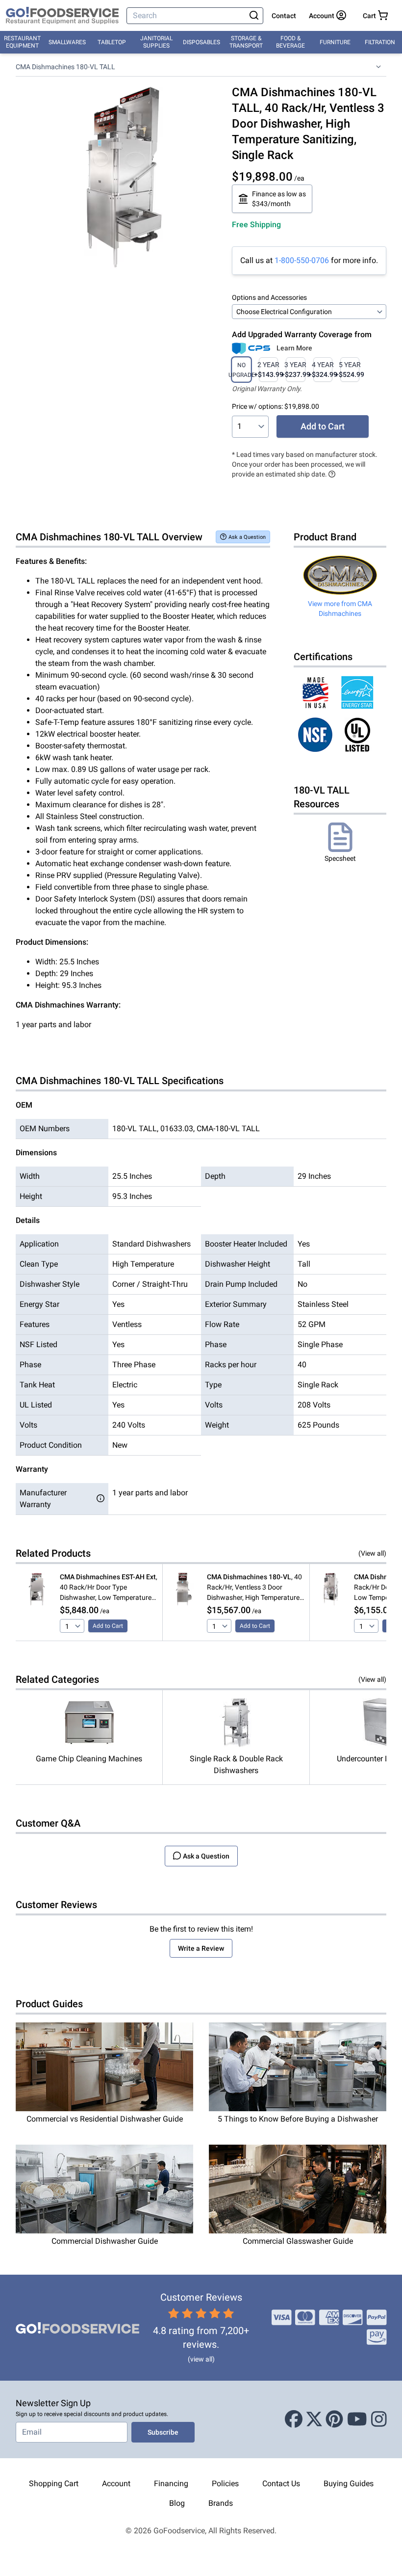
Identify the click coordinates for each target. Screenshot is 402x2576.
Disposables (201, 42)
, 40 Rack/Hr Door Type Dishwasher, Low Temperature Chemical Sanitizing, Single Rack (109, 1588)
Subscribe (163, 2432)
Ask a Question (247, 537)
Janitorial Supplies (156, 42)
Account (116, 2483)
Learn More (294, 348)
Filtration (380, 42)
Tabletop (112, 42)
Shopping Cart (54, 2483)
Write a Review (201, 1948)
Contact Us (281, 2483)
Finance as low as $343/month (279, 199)
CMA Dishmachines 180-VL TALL (65, 67)
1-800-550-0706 (302, 260)
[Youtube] (357, 2419)
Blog (177, 2503)
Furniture (335, 42)
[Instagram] (379, 2419)
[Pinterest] (334, 2419)
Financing (171, 2483)
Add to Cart (323, 426)
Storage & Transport (246, 42)
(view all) (201, 2359)
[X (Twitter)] (314, 2419)
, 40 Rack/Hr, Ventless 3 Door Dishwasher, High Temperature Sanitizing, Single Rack (254, 1588)
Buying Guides (349, 2483)
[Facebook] (294, 2419)
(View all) (372, 1553)
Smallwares (67, 42)
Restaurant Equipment (22, 42)
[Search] (254, 16)
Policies (225, 2483)
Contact (284, 16)
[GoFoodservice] (62, 16)
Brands (221, 2503)
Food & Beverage (290, 42)
